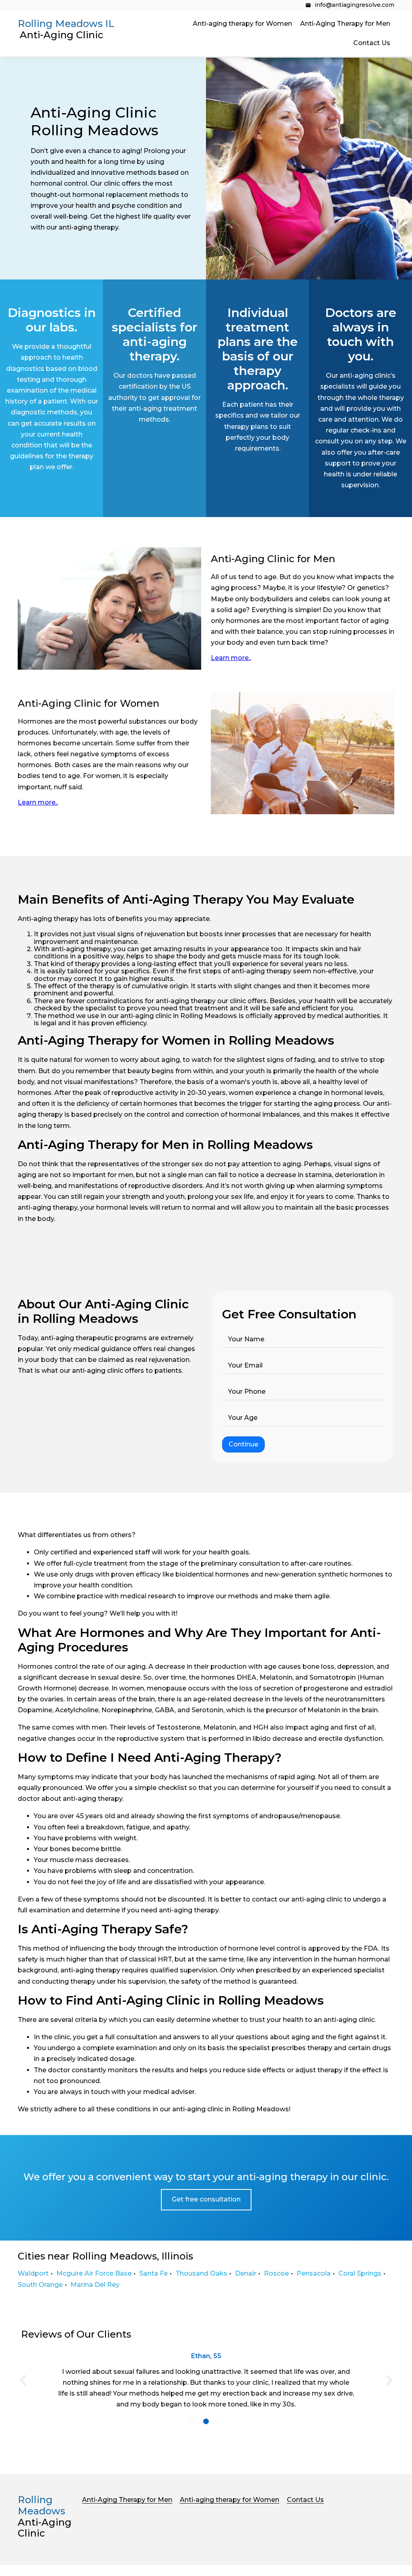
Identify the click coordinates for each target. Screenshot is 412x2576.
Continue (243, 1444)
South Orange (40, 2285)
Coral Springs (360, 2273)
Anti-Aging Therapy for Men (345, 24)
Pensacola (314, 2273)
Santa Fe (153, 2273)
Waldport (33, 2273)
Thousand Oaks (201, 2273)
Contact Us (372, 43)
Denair (246, 2273)
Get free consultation (206, 2199)
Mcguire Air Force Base (94, 2273)
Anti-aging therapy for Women (242, 24)
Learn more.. (231, 658)
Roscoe (276, 2273)
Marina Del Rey (95, 2285)
